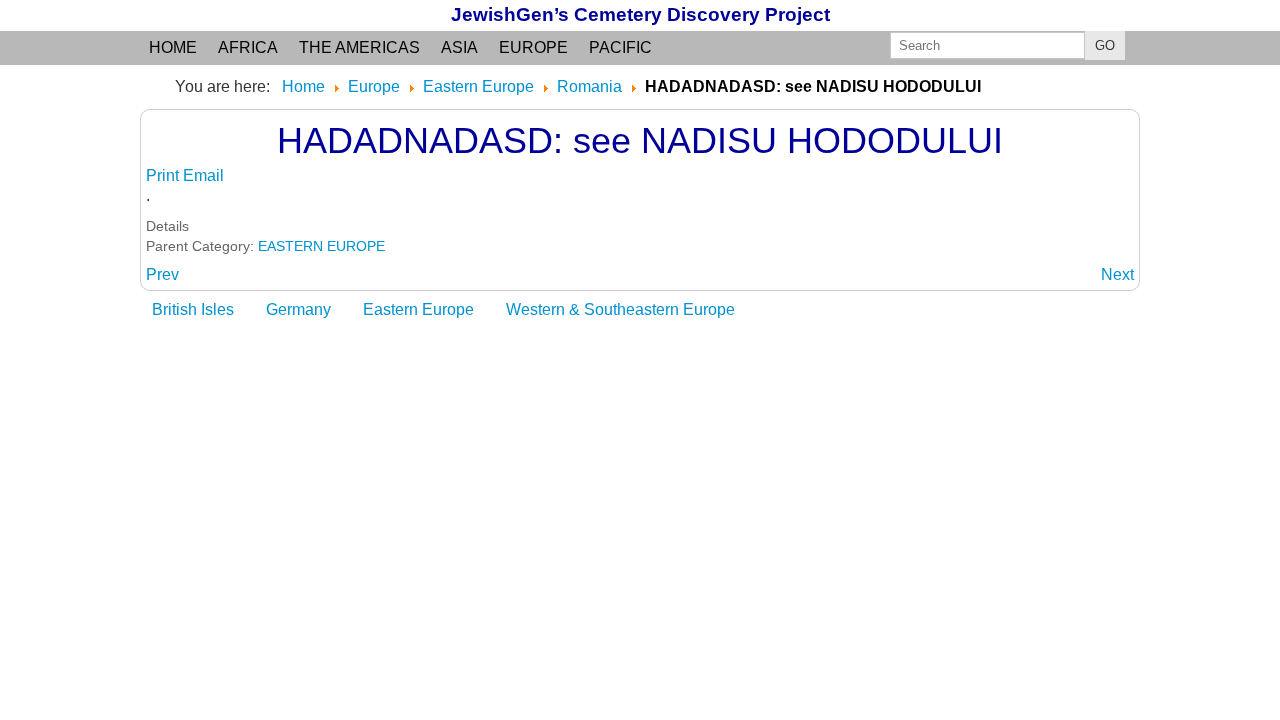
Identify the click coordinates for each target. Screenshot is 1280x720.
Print (164, 175)
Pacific (620, 47)
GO (1105, 45)
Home (173, 47)
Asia (459, 47)
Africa (248, 47)
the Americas (359, 47)
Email (203, 175)
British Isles (193, 309)
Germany (298, 309)
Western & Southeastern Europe (620, 309)
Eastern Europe (418, 309)
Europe (533, 47)
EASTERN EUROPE (321, 246)
